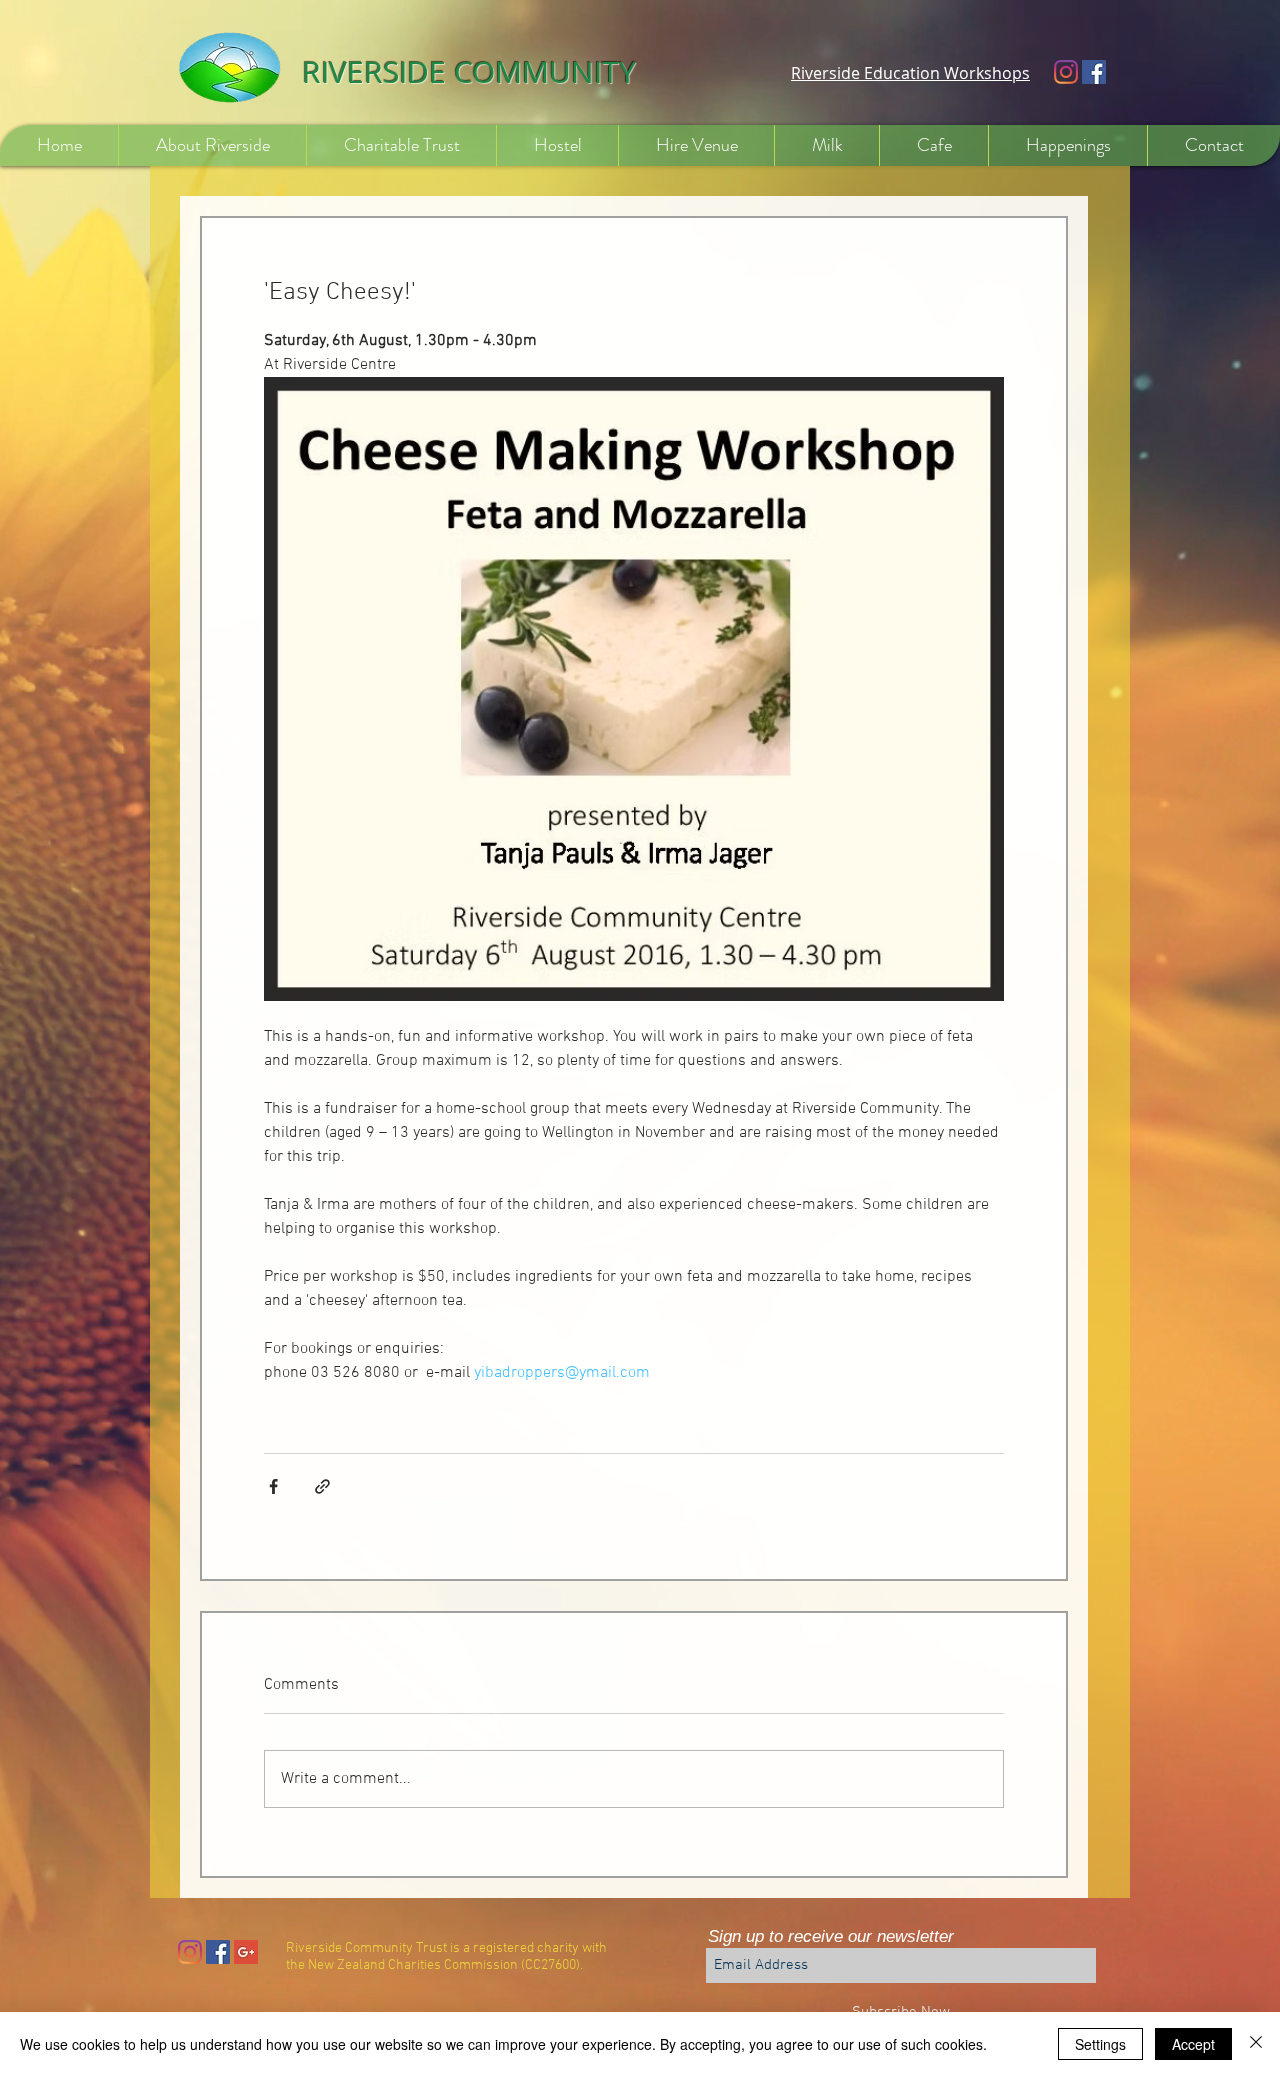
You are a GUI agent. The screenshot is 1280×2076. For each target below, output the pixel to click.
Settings (1100, 2044)
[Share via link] (322, 1486)
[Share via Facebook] (273, 1486)
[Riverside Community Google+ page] (246, 1952)
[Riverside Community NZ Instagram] (1066, 72)
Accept (1193, 2044)
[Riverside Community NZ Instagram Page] (190, 1952)
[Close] (1256, 2044)
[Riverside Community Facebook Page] (1094, 72)
